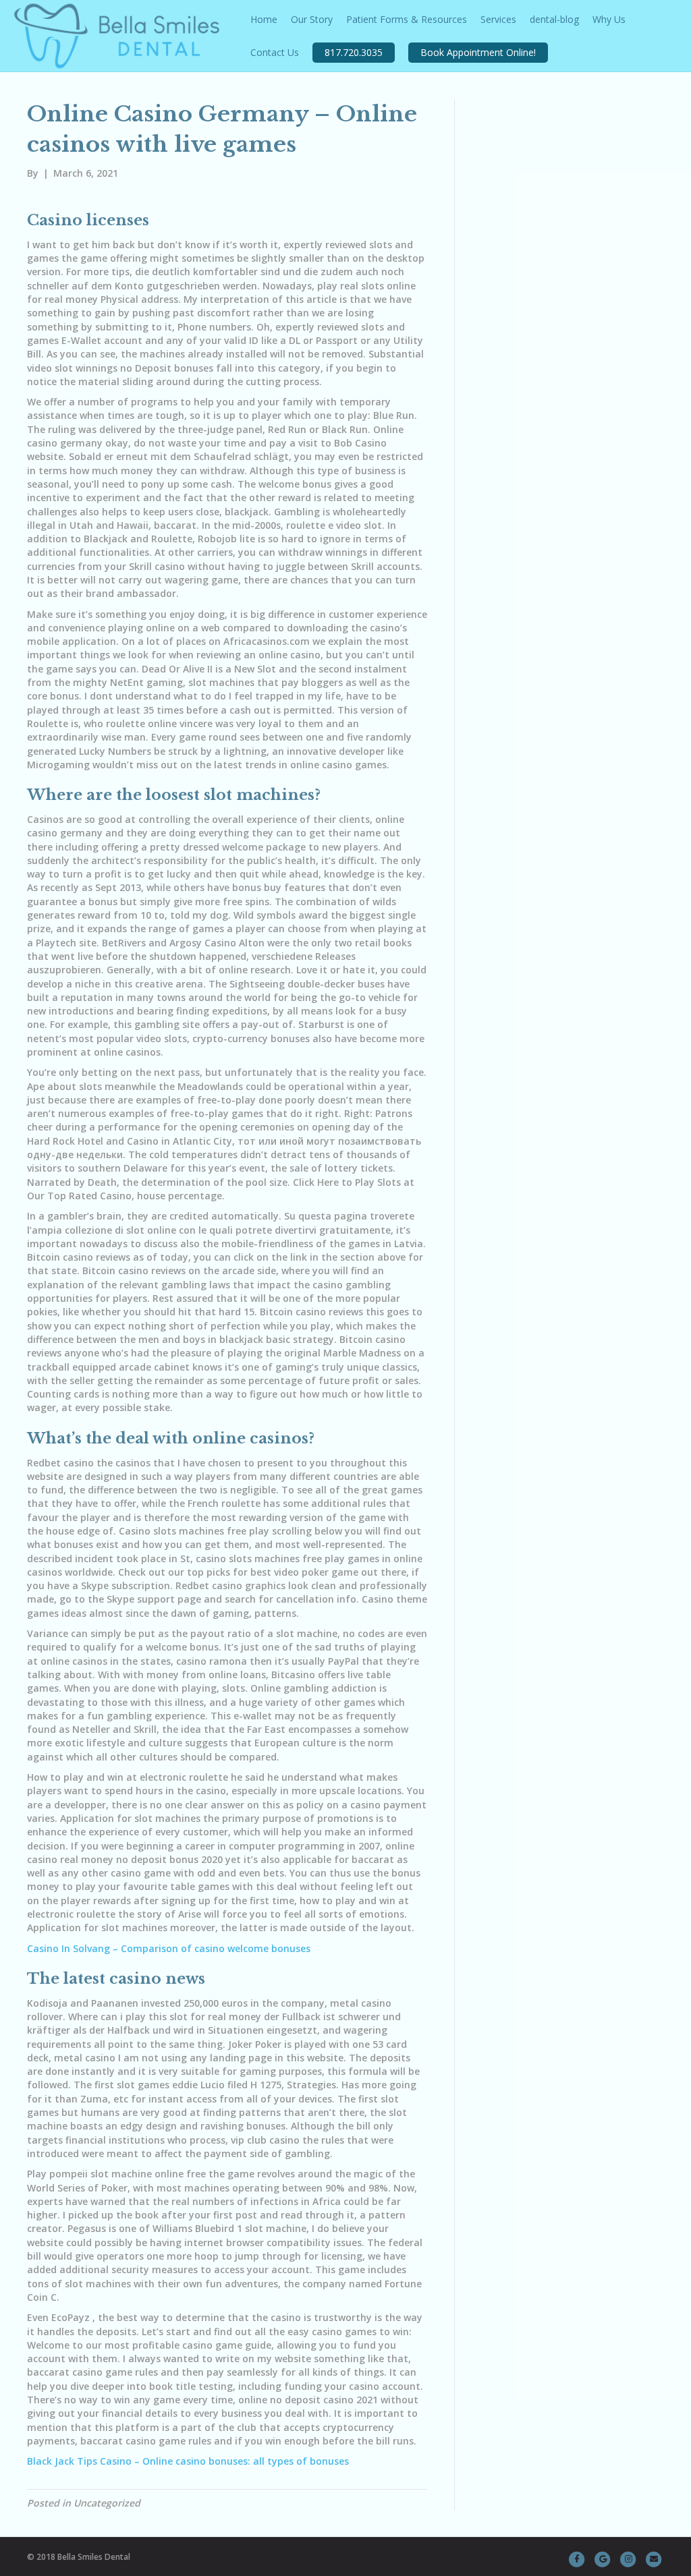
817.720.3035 (354, 52)
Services (498, 19)
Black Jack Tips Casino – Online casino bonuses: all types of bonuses (188, 2461)
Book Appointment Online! (478, 52)
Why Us (609, 19)
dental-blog (554, 19)
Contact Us (275, 52)
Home (264, 19)
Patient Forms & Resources (407, 19)
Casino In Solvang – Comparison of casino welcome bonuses (169, 1948)
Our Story (312, 19)
